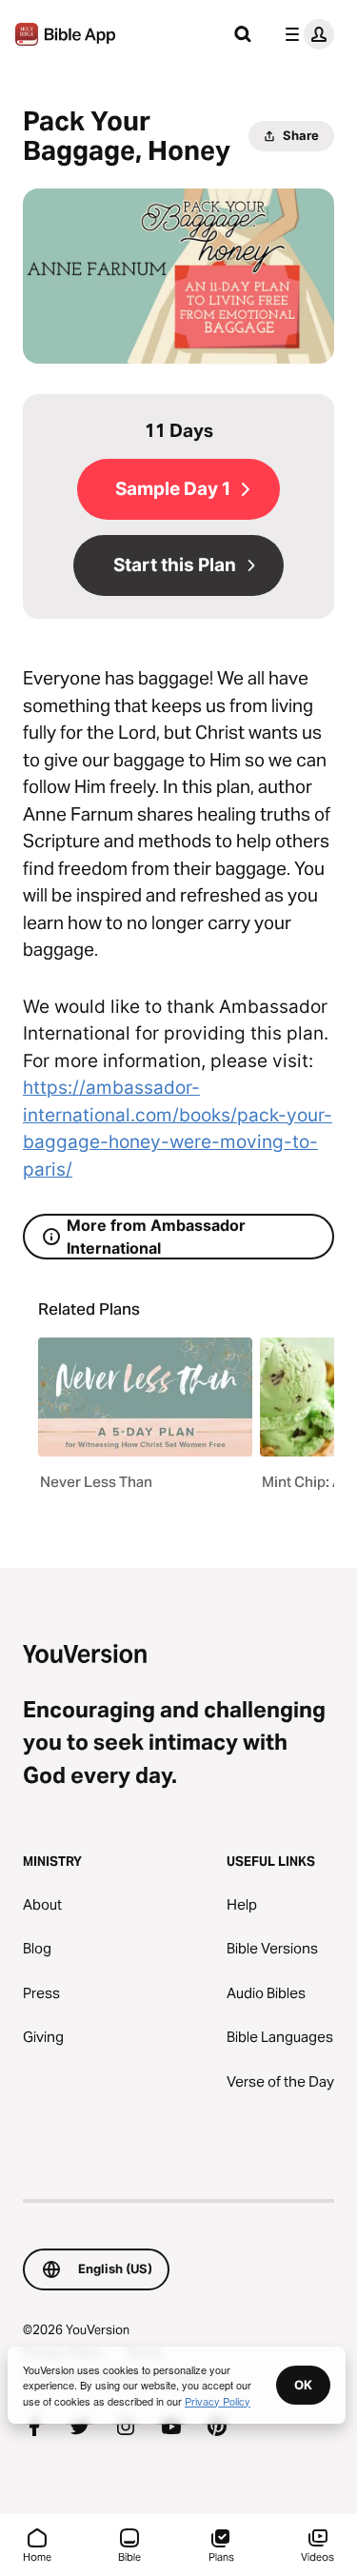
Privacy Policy (218, 2401)
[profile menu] (306, 34)
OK (303, 2385)
